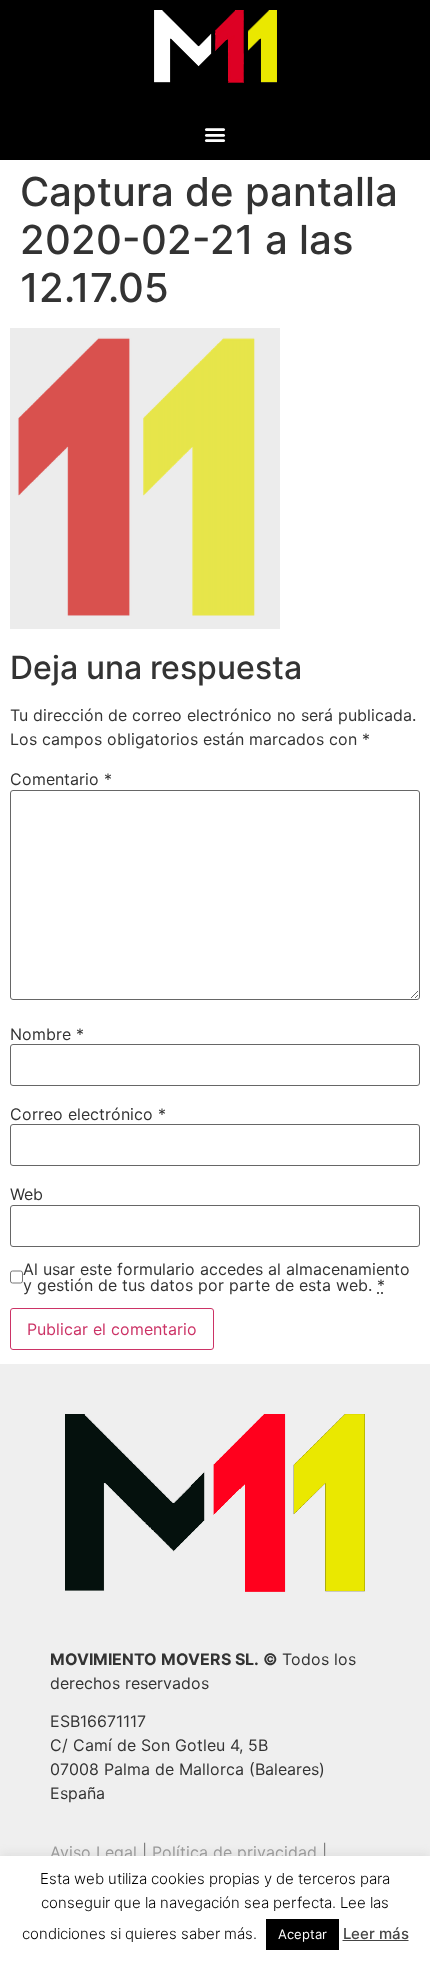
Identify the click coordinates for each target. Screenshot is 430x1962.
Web (26, 1194)
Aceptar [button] (302, 1934)
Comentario (61, 779)
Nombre (47, 1034)
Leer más (376, 1933)
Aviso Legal (93, 1852)
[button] (215, 133)
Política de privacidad (234, 1852)
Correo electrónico (88, 1114)
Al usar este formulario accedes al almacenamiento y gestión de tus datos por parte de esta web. (216, 1277)
